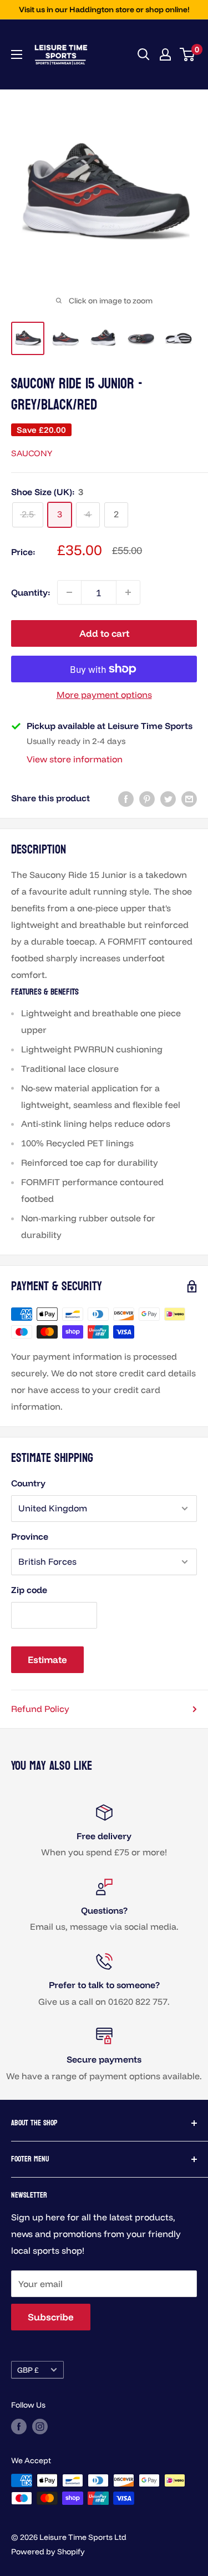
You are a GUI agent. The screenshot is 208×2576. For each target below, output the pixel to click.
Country (28, 1483)
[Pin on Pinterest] (147, 798)
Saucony (32, 453)
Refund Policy (40, 1709)
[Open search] (144, 54)
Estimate (47, 1659)
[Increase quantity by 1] (128, 592)
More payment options (104, 695)
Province (30, 1536)
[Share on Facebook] (126, 798)
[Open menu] (17, 54)
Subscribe (51, 2317)
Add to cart (104, 633)
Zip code (29, 1590)
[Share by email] (189, 798)
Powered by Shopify (48, 2552)
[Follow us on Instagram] (40, 2426)
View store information (75, 759)
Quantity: (31, 592)
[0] (188, 54)
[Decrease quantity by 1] (69, 592)
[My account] (165, 54)
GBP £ (28, 2370)
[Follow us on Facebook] (19, 2426)
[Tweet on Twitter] (168, 798)
